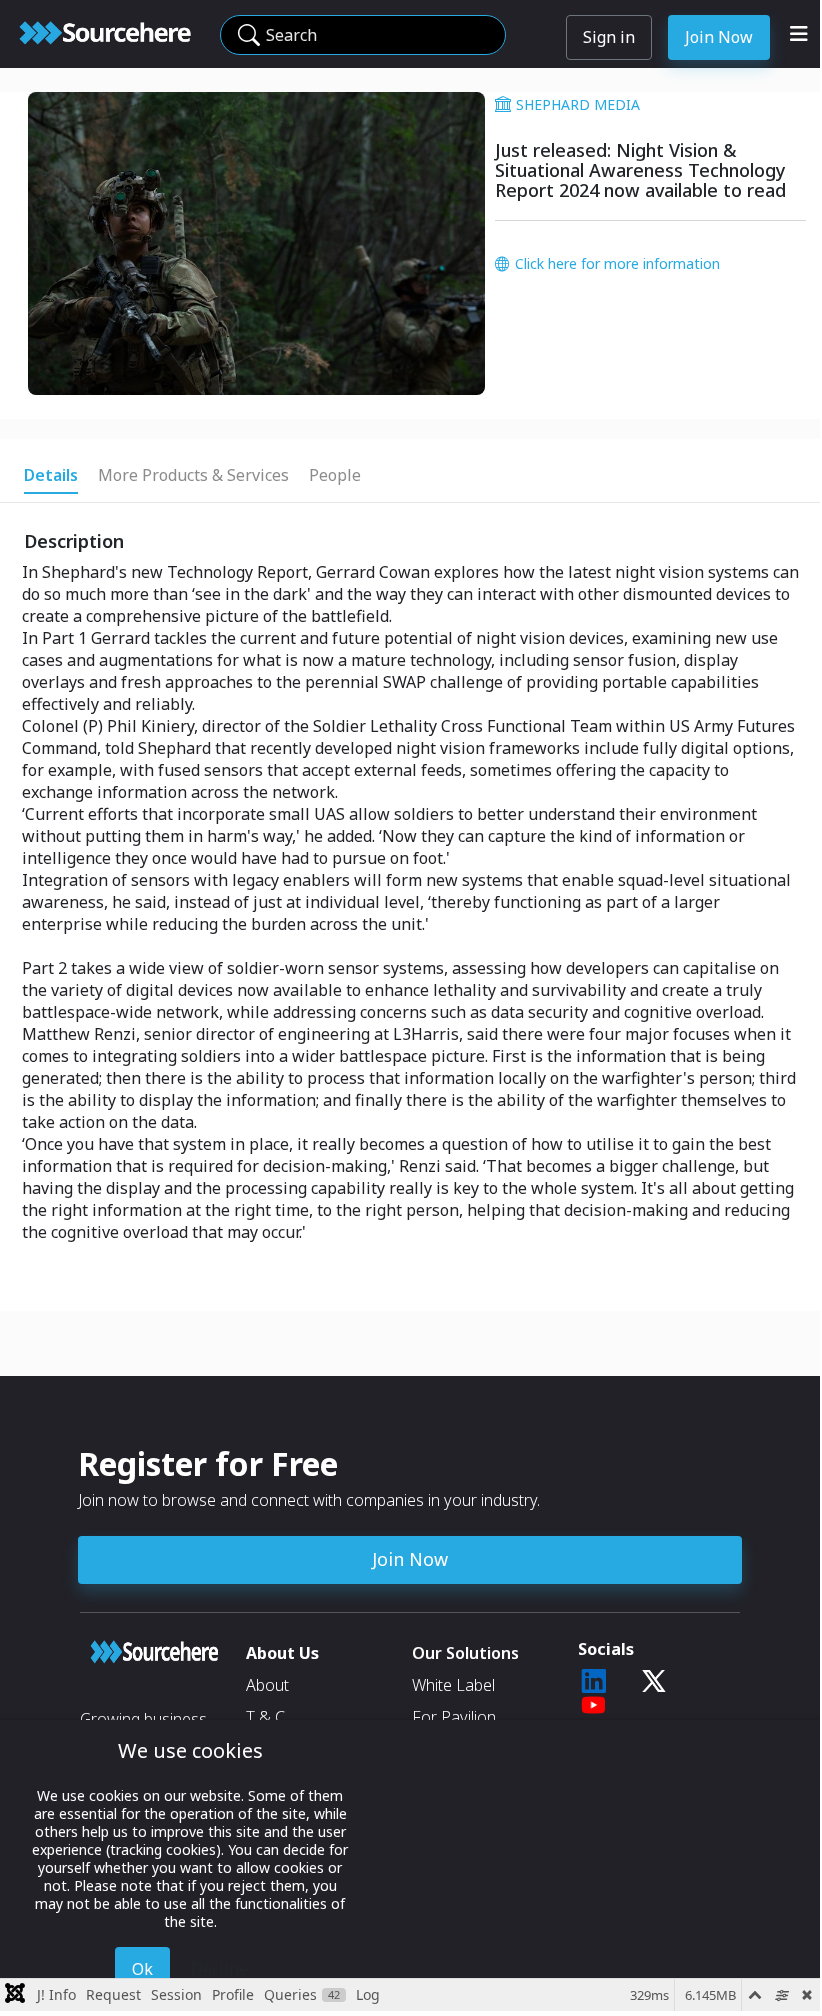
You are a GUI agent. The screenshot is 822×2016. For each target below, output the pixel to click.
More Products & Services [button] (193, 475)
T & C (265, 1717)
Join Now (719, 37)
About (267, 1685)
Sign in (609, 37)
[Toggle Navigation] (799, 34)
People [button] (335, 475)
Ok (142, 1969)
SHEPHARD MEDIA (578, 104)
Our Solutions (465, 1653)
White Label (453, 1685)
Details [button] (51, 475)
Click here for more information (617, 263)
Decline (219, 1969)
